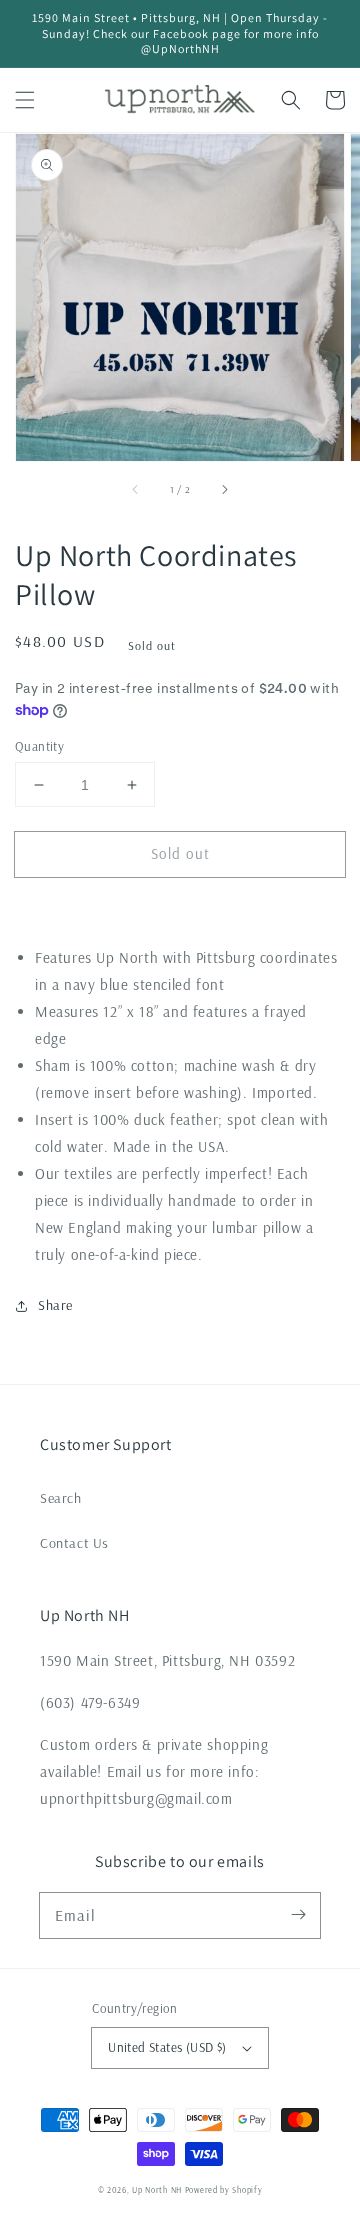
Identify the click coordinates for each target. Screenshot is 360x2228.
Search (61, 1498)
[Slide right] (224, 489)
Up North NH (157, 2190)
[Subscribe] (298, 1915)
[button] (25, 100)
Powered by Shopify (224, 2190)
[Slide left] (136, 489)
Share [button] (55, 1305)
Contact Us (74, 1543)
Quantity (39, 746)
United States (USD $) (167, 2047)
